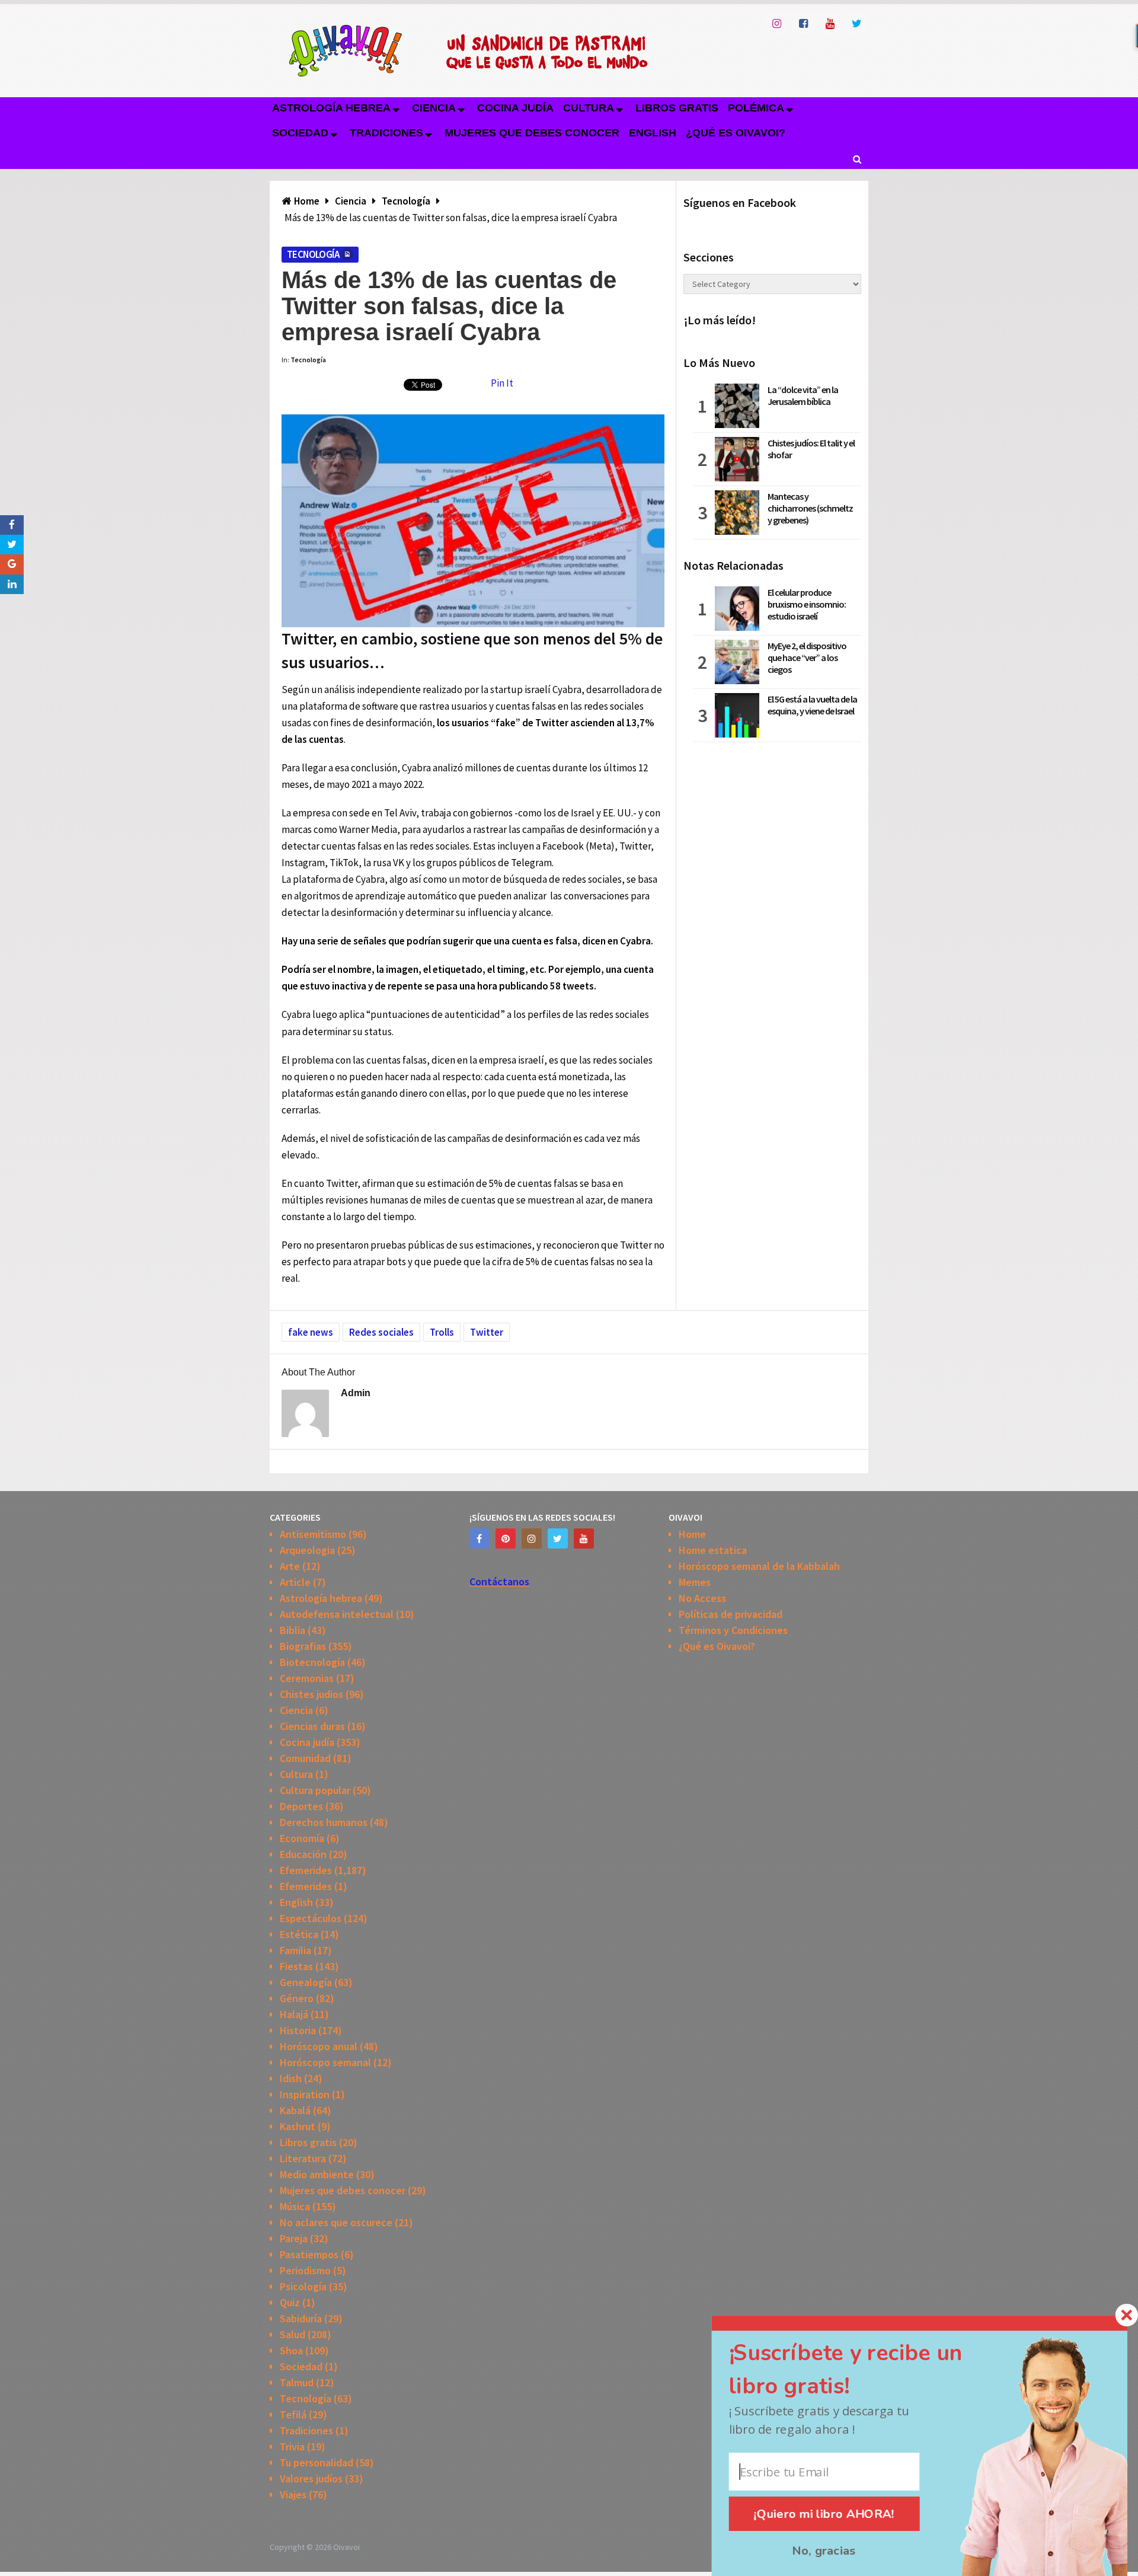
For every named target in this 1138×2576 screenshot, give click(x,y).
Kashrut (298, 2126)
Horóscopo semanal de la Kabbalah (759, 1566)
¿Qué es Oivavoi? (736, 133)
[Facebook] (480, 1538)
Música (295, 2206)
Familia (295, 1950)
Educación (303, 1854)
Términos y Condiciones (733, 1630)
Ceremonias (307, 1678)
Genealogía (306, 1982)
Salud (293, 2334)
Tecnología (313, 254)
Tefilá (293, 2414)
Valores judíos (311, 2478)
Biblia (293, 1630)
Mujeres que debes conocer (532, 133)
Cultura (589, 108)
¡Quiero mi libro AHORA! (824, 2514)
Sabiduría (301, 2318)
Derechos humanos (324, 1822)
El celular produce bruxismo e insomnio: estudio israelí (807, 604)
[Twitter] (558, 1538)
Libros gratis (677, 108)
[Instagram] (532, 1538)
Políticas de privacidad (731, 1614)
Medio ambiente (317, 2174)
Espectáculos (311, 1918)
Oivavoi (346, 2547)
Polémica (756, 108)
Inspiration (305, 2094)
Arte (290, 1566)
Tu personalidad (317, 2462)
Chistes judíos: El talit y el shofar (811, 449)
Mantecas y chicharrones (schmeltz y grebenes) (810, 508)
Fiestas (296, 1966)
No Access (702, 1598)
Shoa (291, 2350)
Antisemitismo (313, 1534)
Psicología (303, 2286)
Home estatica (713, 1550)
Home (692, 1534)
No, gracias (824, 2551)
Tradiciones (386, 133)
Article (295, 1582)
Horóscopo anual (319, 2046)
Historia (298, 2030)
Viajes (293, 2494)
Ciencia (434, 108)
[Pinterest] (506, 1538)
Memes (695, 1582)
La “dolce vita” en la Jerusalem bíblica (803, 395)
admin (356, 1393)
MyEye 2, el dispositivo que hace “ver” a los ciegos (807, 657)
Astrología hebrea (331, 108)
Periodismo (305, 2270)
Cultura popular (315, 1790)
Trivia (292, 2446)
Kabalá (295, 2110)
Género (297, 1998)
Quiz (290, 2302)
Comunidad (305, 1758)
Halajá (294, 2014)
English (653, 133)
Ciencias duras (312, 1726)
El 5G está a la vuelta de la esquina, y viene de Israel (812, 705)
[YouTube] (584, 1538)
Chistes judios (311, 1694)
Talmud (297, 2382)
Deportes (301, 1806)
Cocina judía (515, 108)
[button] (866, 2370)
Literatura (303, 2158)
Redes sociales (381, 1332)
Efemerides (306, 1870)
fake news (311, 1332)
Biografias (303, 1646)
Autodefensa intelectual (337, 1614)
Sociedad (300, 133)
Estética (299, 1934)
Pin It (502, 383)
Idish (291, 2078)
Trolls (442, 1332)
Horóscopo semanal (325, 2062)
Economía (302, 1838)
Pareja (294, 2238)
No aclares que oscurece (336, 2222)
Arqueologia (307, 1550)
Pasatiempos (309, 2254)
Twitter (487, 1332)
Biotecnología (312, 1662)
